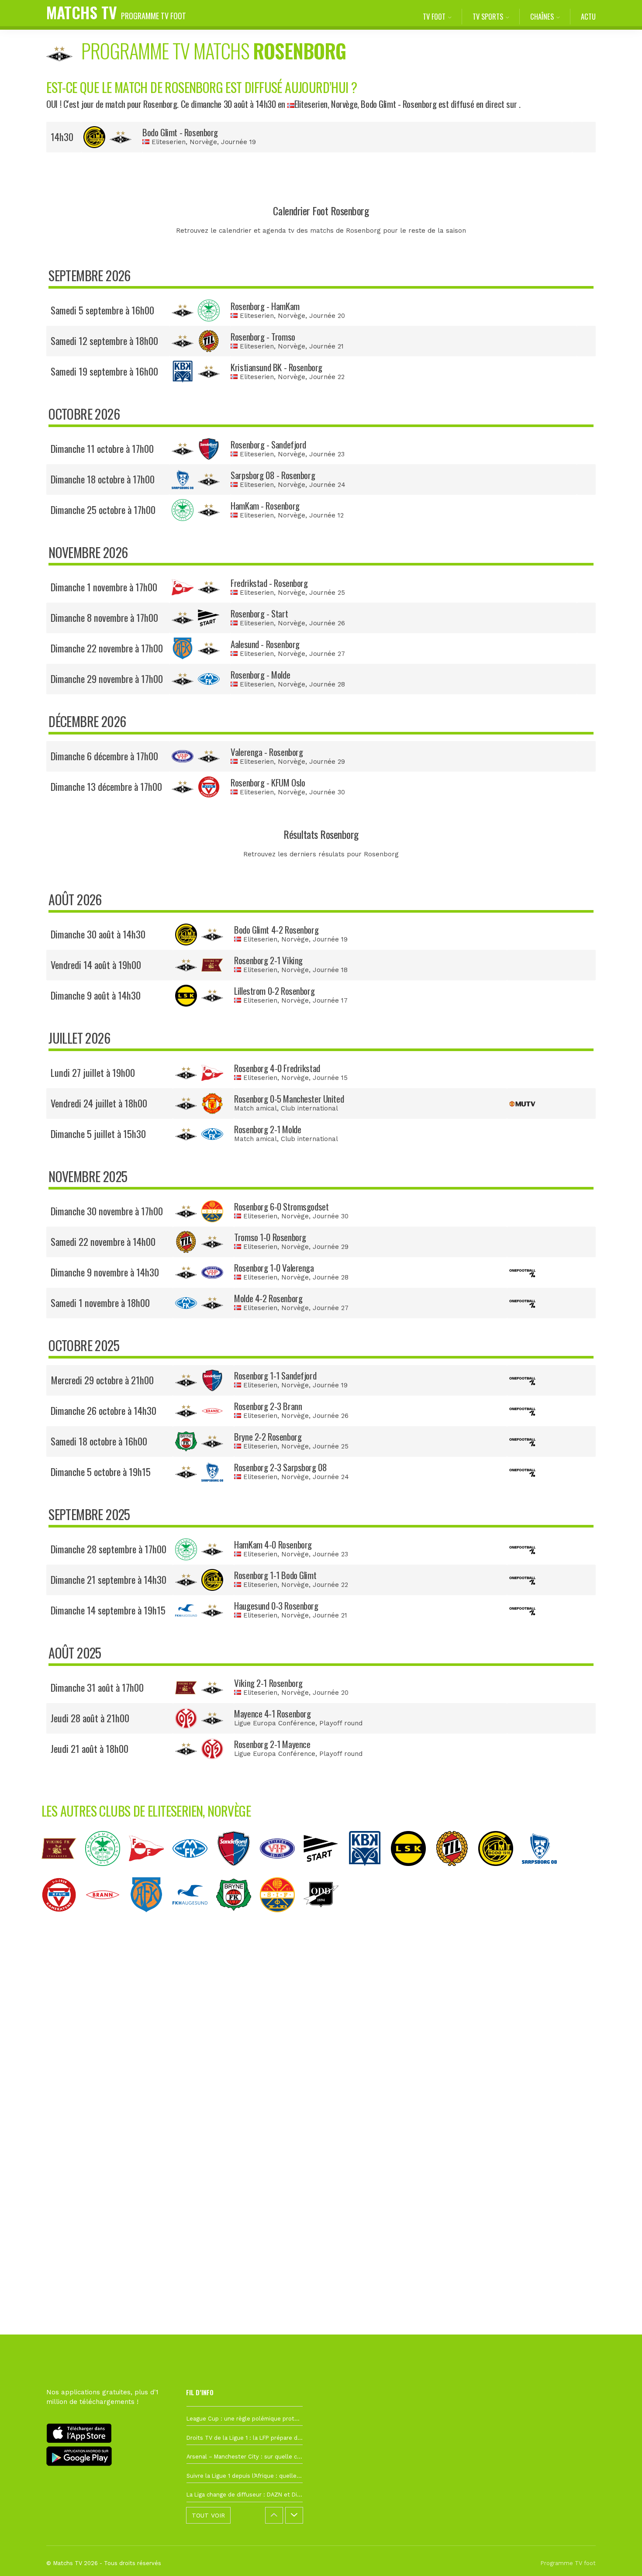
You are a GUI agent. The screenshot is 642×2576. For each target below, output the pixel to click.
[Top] (618, 2557)
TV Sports (488, 16)
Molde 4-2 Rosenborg (268, 1298)
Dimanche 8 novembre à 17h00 (104, 617)
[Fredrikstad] (151, 1873)
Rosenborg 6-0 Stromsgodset (281, 1206)
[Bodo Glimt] (500, 1873)
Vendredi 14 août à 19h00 (96, 965)
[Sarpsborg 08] (544, 1873)
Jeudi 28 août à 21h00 (90, 1718)
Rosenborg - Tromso (263, 336)
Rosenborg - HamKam (265, 306)
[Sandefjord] (238, 1873)
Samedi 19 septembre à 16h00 (104, 371)
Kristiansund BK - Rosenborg (276, 367)
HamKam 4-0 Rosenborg (273, 1544)
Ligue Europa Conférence (275, 1723)
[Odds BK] (325, 1919)
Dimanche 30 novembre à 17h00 (107, 1211)
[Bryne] (238, 1919)
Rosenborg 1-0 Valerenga (274, 1267)
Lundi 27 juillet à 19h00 (93, 1072)
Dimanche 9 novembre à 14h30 (105, 1272)
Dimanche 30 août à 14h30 (98, 934)
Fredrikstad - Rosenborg (269, 583)
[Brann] (107, 1919)
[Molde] (194, 1873)
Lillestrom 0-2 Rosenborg (274, 991)
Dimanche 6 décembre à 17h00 (104, 756)
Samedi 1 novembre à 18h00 (100, 1303)
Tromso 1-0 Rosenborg (270, 1237)
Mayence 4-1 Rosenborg (272, 1713)
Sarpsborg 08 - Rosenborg (273, 475)
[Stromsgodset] (282, 1919)
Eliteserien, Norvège (326, 104)
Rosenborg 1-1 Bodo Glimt (275, 1575)
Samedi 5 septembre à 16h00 (102, 310)
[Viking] (63, 1873)
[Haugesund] (194, 1919)
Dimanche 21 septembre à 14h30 (109, 1579)
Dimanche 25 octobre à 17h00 (103, 510)
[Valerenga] (282, 1873)
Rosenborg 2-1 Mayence (272, 1744)
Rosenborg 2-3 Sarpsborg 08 (280, 1467)
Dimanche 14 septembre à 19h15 (108, 1610)
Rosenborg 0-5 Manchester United (289, 1098)
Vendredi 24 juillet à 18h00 (99, 1103)
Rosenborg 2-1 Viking (268, 960)
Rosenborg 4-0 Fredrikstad (277, 1068)
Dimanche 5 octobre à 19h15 (101, 1472)
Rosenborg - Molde (260, 674)
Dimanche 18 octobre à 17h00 (103, 479)
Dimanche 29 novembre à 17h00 (107, 679)
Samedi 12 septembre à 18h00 (104, 341)
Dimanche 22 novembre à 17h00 (107, 648)
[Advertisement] (321, 2081)
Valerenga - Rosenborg (267, 752)
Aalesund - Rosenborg (265, 644)
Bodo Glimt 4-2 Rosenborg (276, 929)
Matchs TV (116, 12)
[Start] (325, 1873)
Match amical (255, 1108)
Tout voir (208, 2515)
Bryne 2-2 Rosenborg (268, 1436)
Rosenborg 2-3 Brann (268, 1406)
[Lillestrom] (413, 1873)
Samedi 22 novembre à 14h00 (103, 1241)
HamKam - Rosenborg (265, 505)
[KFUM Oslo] (63, 1919)
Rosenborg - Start (259, 613)
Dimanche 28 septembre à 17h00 (109, 1549)
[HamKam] (107, 1873)
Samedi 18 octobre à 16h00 (99, 1441)
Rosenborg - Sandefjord (268, 444)
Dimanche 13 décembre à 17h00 (106, 786)
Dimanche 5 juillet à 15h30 (98, 1134)
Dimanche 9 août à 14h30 (96, 995)
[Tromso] (456, 1873)
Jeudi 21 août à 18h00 (90, 1748)
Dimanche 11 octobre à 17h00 (102, 448)
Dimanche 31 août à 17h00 (97, 1687)
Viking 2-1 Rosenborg (268, 1683)
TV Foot (434, 16)
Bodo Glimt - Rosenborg (180, 132)
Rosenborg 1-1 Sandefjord (275, 1375)
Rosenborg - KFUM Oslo (268, 782)
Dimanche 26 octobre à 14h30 (104, 1410)
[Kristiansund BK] (369, 1873)
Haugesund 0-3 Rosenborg (276, 1605)
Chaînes (542, 16)
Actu (588, 16)
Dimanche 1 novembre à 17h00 (104, 587)
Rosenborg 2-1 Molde (267, 1129)
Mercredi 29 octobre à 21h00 (102, 1380)
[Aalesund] (151, 1919)
